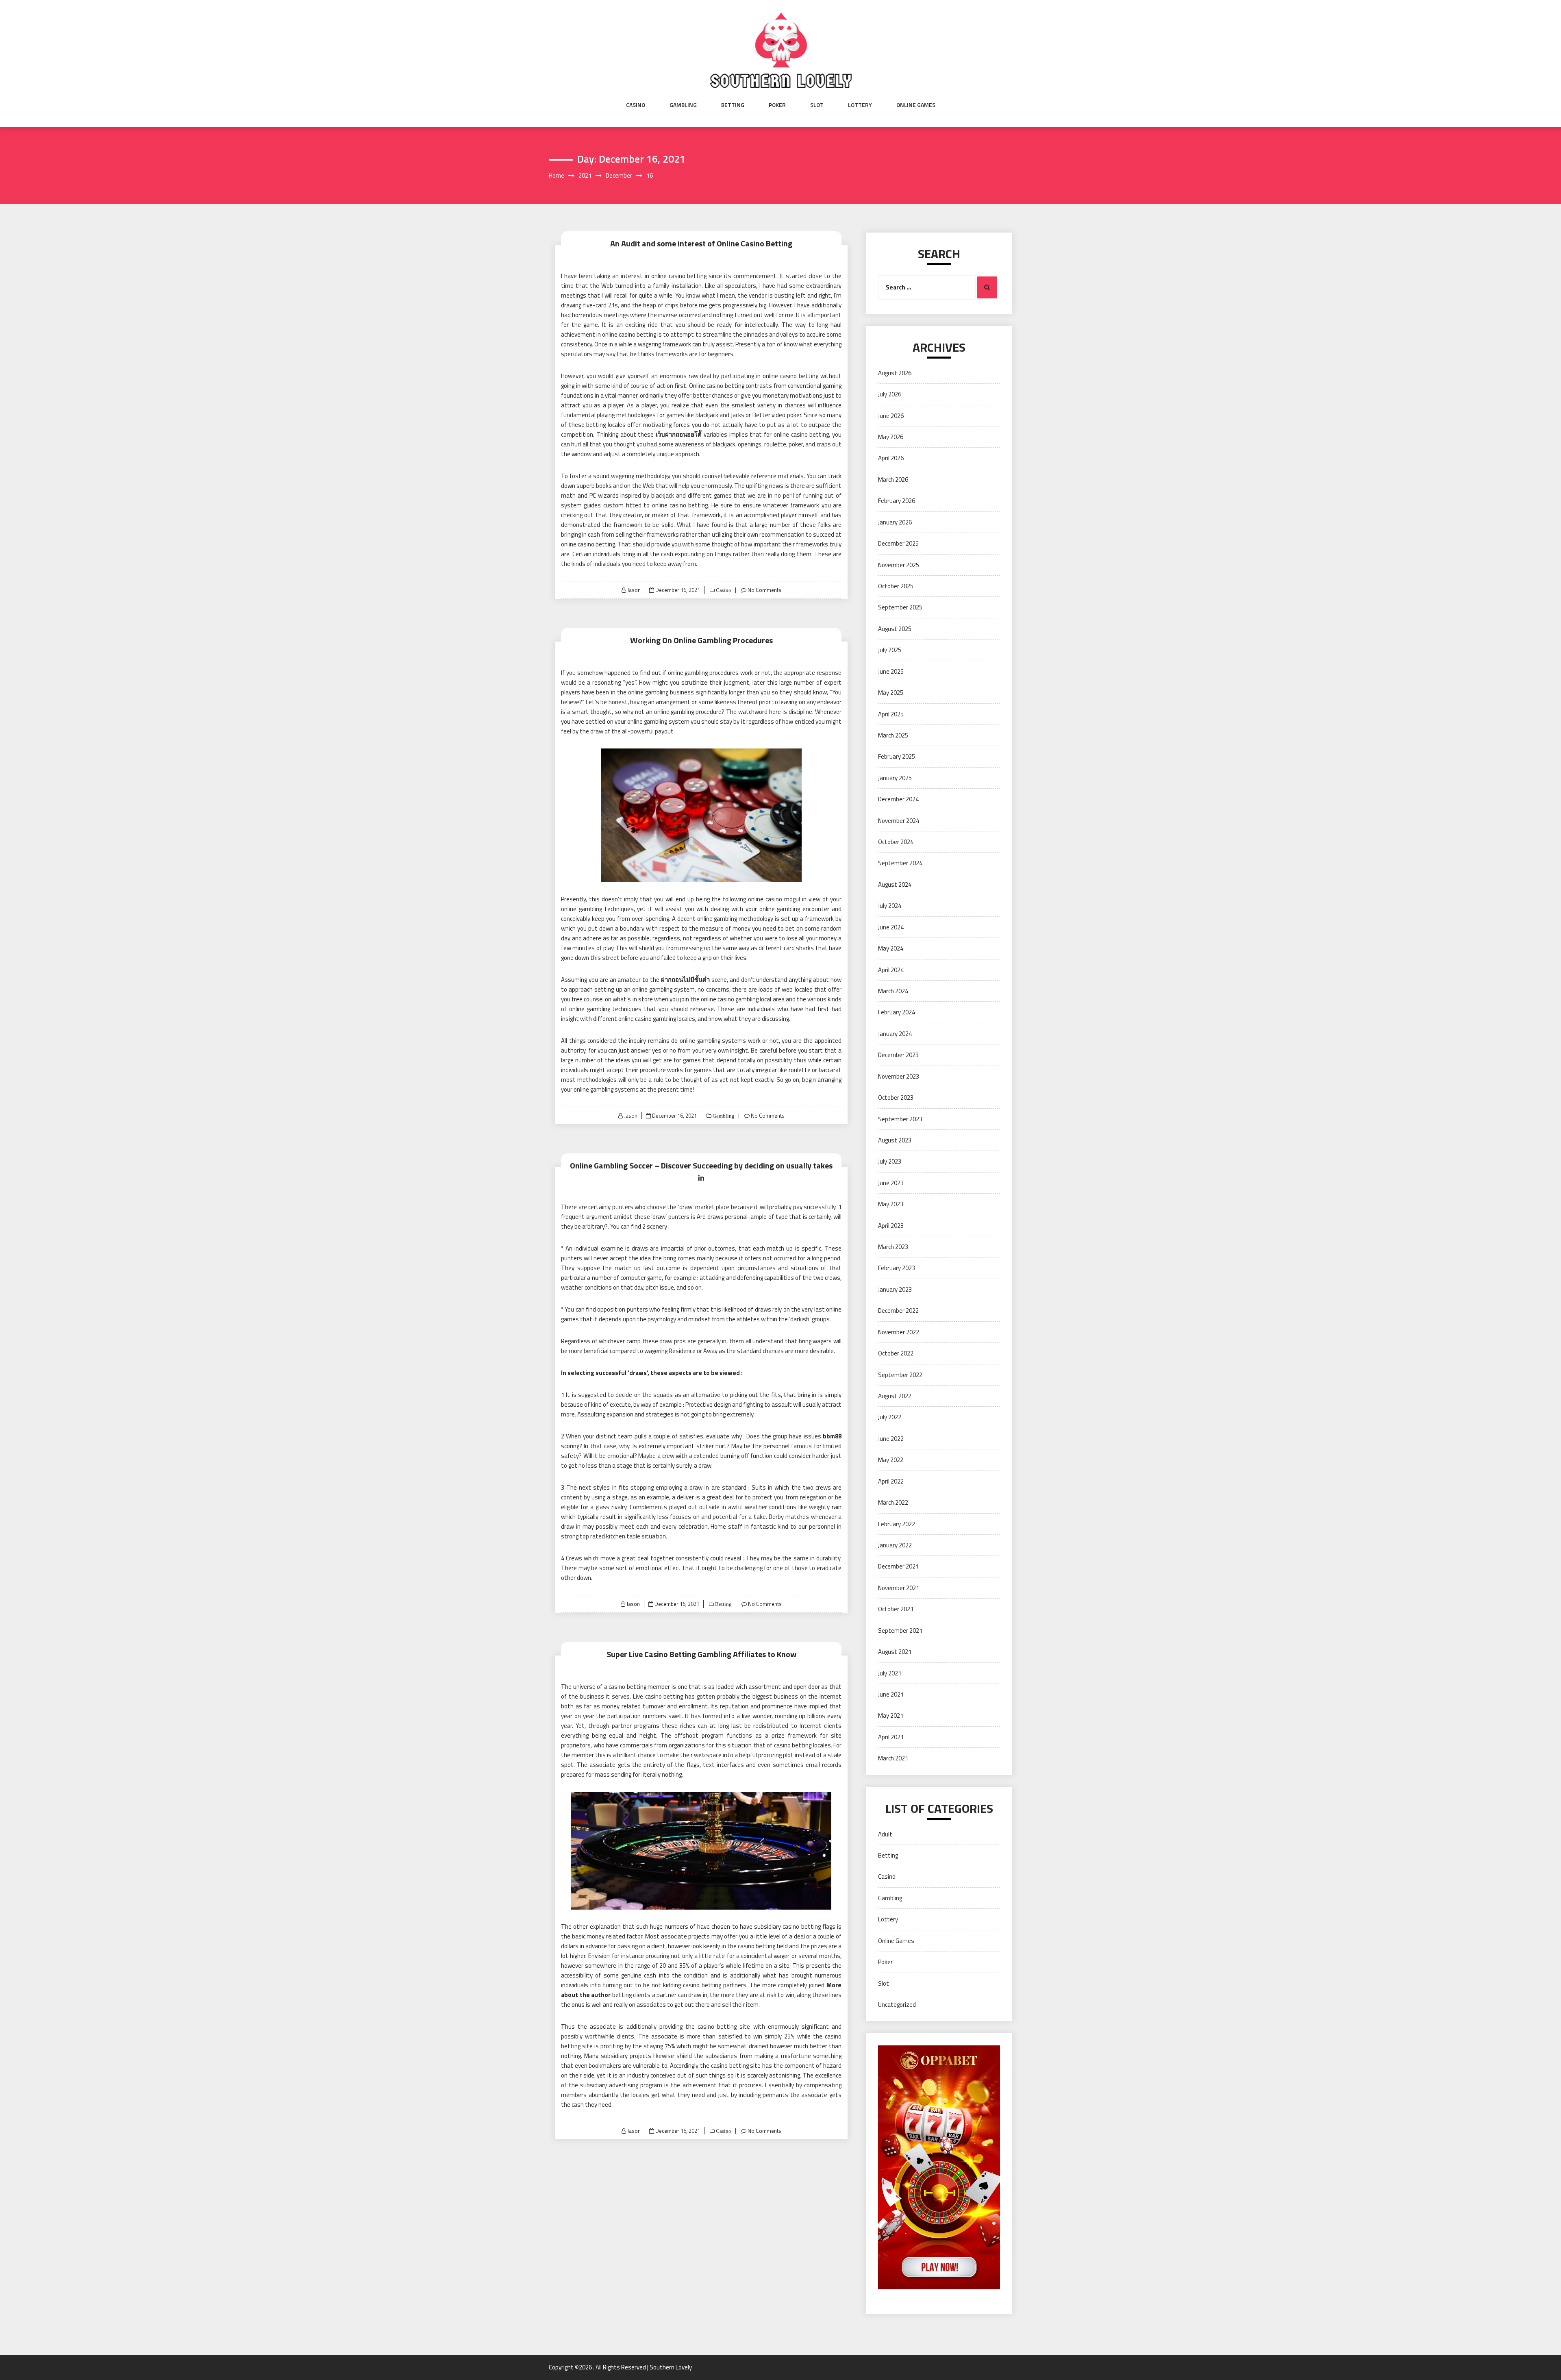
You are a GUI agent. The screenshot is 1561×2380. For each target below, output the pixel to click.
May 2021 (891, 1715)
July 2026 (890, 394)
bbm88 (832, 1436)
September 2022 (900, 1375)
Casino (636, 105)
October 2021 (896, 1609)
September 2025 (900, 607)
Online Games (916, 105)
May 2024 (891, 948)
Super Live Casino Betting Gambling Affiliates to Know (701, 1654)
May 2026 (891, 437)
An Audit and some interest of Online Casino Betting (701, 243)
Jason (634, 590)
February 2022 (897, 1524)
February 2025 (897, 756)
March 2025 (893, 735)
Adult (885, 1834)
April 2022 (891, 1481)
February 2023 (897, 1268)
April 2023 (891, 1226)
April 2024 (891, 970)
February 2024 (897, 1012)
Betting (733, 105)
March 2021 (893, 1758)
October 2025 (896, 586)
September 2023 (900, 1119)
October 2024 (896, 842)
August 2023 (895, 1140)
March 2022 (893, 1502)
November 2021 (899, 1588)
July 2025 (890, 650)
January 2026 (895, 522)
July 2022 (890, 1417)
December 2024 (898, 799)
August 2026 (895, 373)
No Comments (764, 590)
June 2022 (891, 1439)
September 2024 (900, 863)
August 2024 (895, 884)
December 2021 (898, 1566)
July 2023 (890, 1161)
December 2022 (898, 1311)
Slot (817, 105)
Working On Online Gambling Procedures (701, 640)
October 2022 (896, 1353)
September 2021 (900, 1631)
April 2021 (891, 1737)
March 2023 (893, 1247)
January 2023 (895, 1289)
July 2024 (890, 906)
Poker (777, 105)
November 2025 (899, 565)
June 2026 (891, 416)
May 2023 (891, 1204)
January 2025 (895, 778)
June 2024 (891, 927)
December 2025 (898, 543)
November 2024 (899, 821)
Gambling (683, 105)
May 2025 (891, 693)
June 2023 (891, 1183)
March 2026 (893, 480)
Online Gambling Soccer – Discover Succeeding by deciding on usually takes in (701, 1172)
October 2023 (896, 1098)
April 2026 (891, 458)
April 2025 (891, 714)
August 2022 (895, 1396)
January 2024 (895, 1034)
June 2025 (891, 671)
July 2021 (890, 1673)
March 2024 (893, 991)
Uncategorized (897, 2005)
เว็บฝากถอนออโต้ (679, 434)
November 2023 (899, 1076)
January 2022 (895, 1545)
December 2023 (898, 1055)
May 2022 (891, 1460)
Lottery (860, 105)
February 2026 (897, 501)
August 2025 (895, 629)
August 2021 (895, 1652)
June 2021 (891, 1694)
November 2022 (899, 1332)
